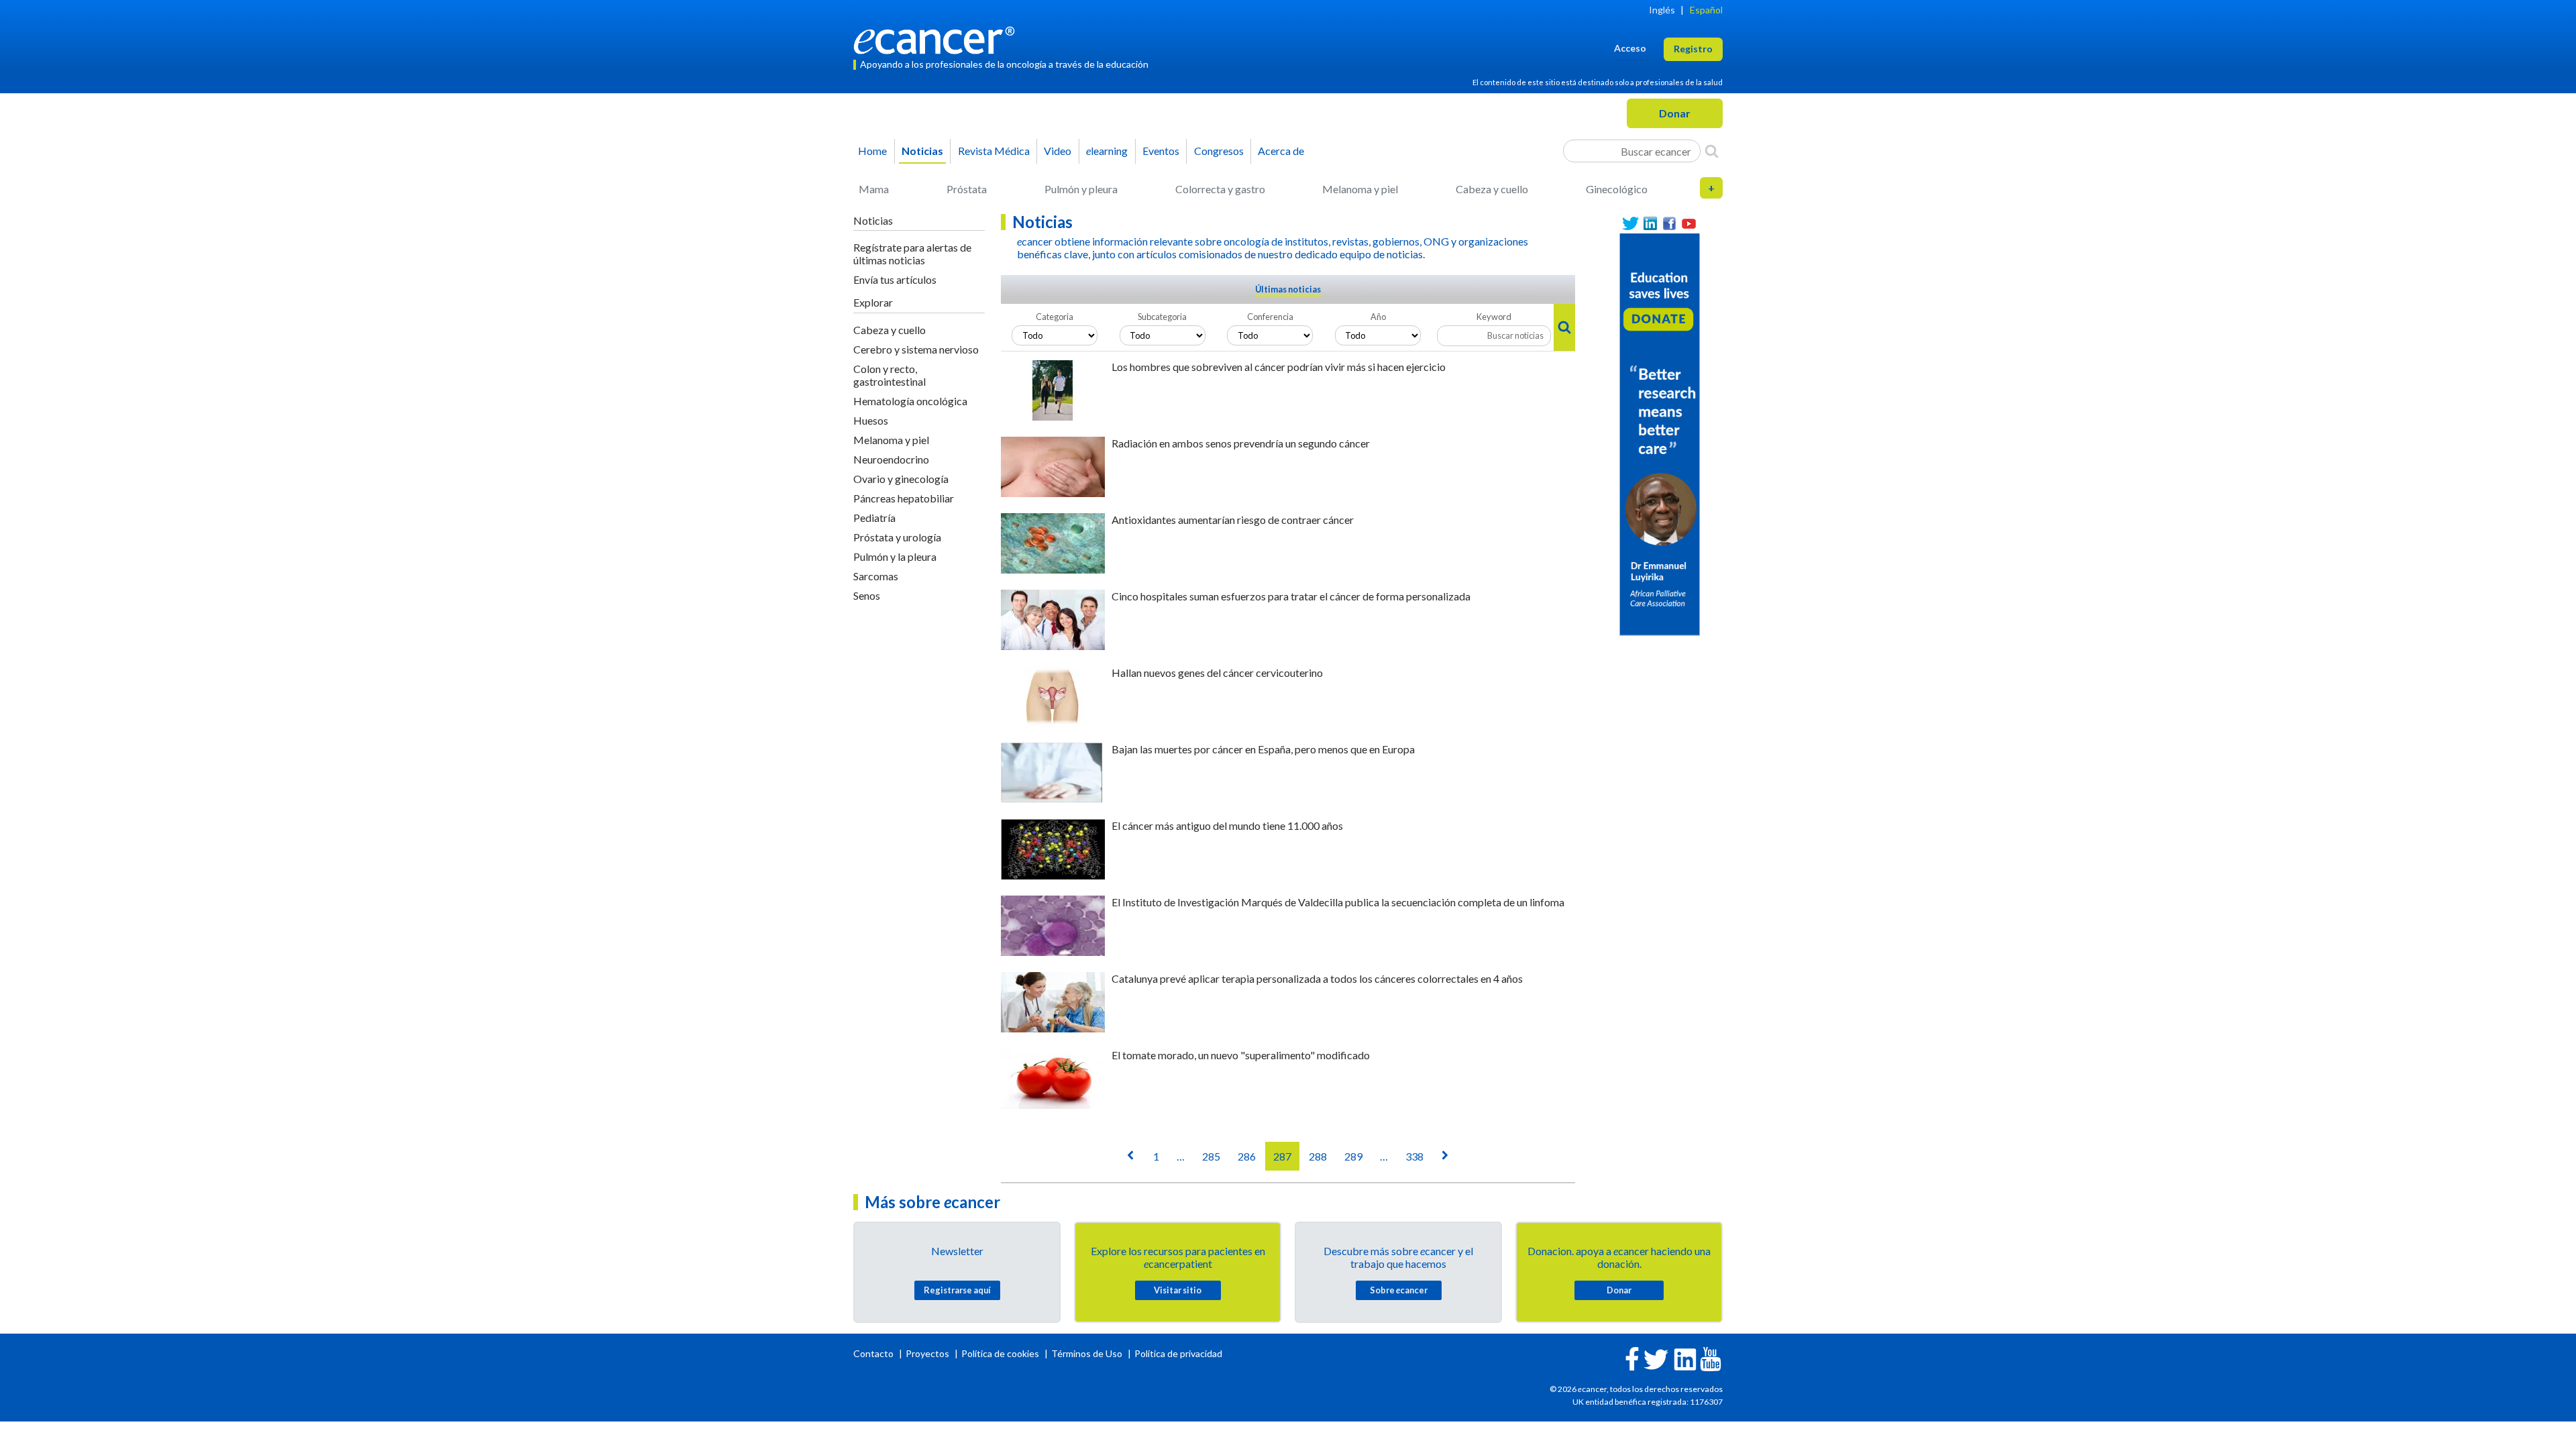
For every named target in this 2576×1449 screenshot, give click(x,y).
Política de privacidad (1178, 1353)
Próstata (967, 189)
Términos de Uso (1087, 1353)
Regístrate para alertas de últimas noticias (912, 254)
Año (1378, 317)
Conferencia (1270, 317)
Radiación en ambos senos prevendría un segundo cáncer (1241, 443)
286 (1247, 1156)
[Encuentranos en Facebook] (1669, 224)
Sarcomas (876, 576)
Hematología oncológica (910, 401)
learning (1107, 151)
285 (1211, 1156)
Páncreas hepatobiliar (904, 498)
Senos (867, 595)
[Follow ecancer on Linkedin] (1685, 1358)
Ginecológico (1617, 189)
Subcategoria (1162, 317)
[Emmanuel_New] (1660, 433)
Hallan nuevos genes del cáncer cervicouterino (1217, 673)
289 (1353, 1156)
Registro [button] (1693, 49)
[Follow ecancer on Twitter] (1656, 1358)
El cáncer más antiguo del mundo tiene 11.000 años (1227, 825)
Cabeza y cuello (1492, 189)
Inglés (1662, 10)
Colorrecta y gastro (1220, 189)
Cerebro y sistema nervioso (916, 349)
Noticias (922, 151)
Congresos (1219, 151)
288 (1318, 1156)
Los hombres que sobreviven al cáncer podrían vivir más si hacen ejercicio (1279, 367)
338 (1414, 1156)
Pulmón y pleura (1081, 189)
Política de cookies (1000, 1353)
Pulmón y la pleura (895, 556)
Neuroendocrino (891, 459)
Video (1058, 151)
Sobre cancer (1399, 1290)
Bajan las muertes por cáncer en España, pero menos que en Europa (1263, 749)
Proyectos (928, 1353)
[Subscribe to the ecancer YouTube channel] (1711, 1358)
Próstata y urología (897, 537)
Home (872, 151)
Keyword (1494, 317)
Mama (874, 189)
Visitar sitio (1178, 1290)
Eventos (1161, 151)
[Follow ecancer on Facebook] (1632, 1357)
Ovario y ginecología (901, 479)
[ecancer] (938, 39)
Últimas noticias (1288, 289)
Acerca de (1281, 151)
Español (1706, 10)
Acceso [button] (1630, 48)
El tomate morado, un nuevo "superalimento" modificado (1241, 1055)
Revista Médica (994, 151)
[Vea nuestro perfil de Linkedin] (1650, 224)
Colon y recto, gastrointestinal (890, 375)
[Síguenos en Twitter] (1630, 224)
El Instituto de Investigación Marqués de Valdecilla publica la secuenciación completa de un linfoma (1338, 902)
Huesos (871, 420)
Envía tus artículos (895, 279)
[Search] (1712, 151)
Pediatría (874, 518)
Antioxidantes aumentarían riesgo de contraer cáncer (1233, 520)
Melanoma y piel (1360, 189)
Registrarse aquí (957, 1290)
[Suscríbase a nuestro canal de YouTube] (1689, 224)
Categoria (1055, 317)
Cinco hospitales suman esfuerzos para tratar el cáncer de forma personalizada (1291, 596)
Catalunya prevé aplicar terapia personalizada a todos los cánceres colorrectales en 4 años (1317, 978)
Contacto (874, 1353)
